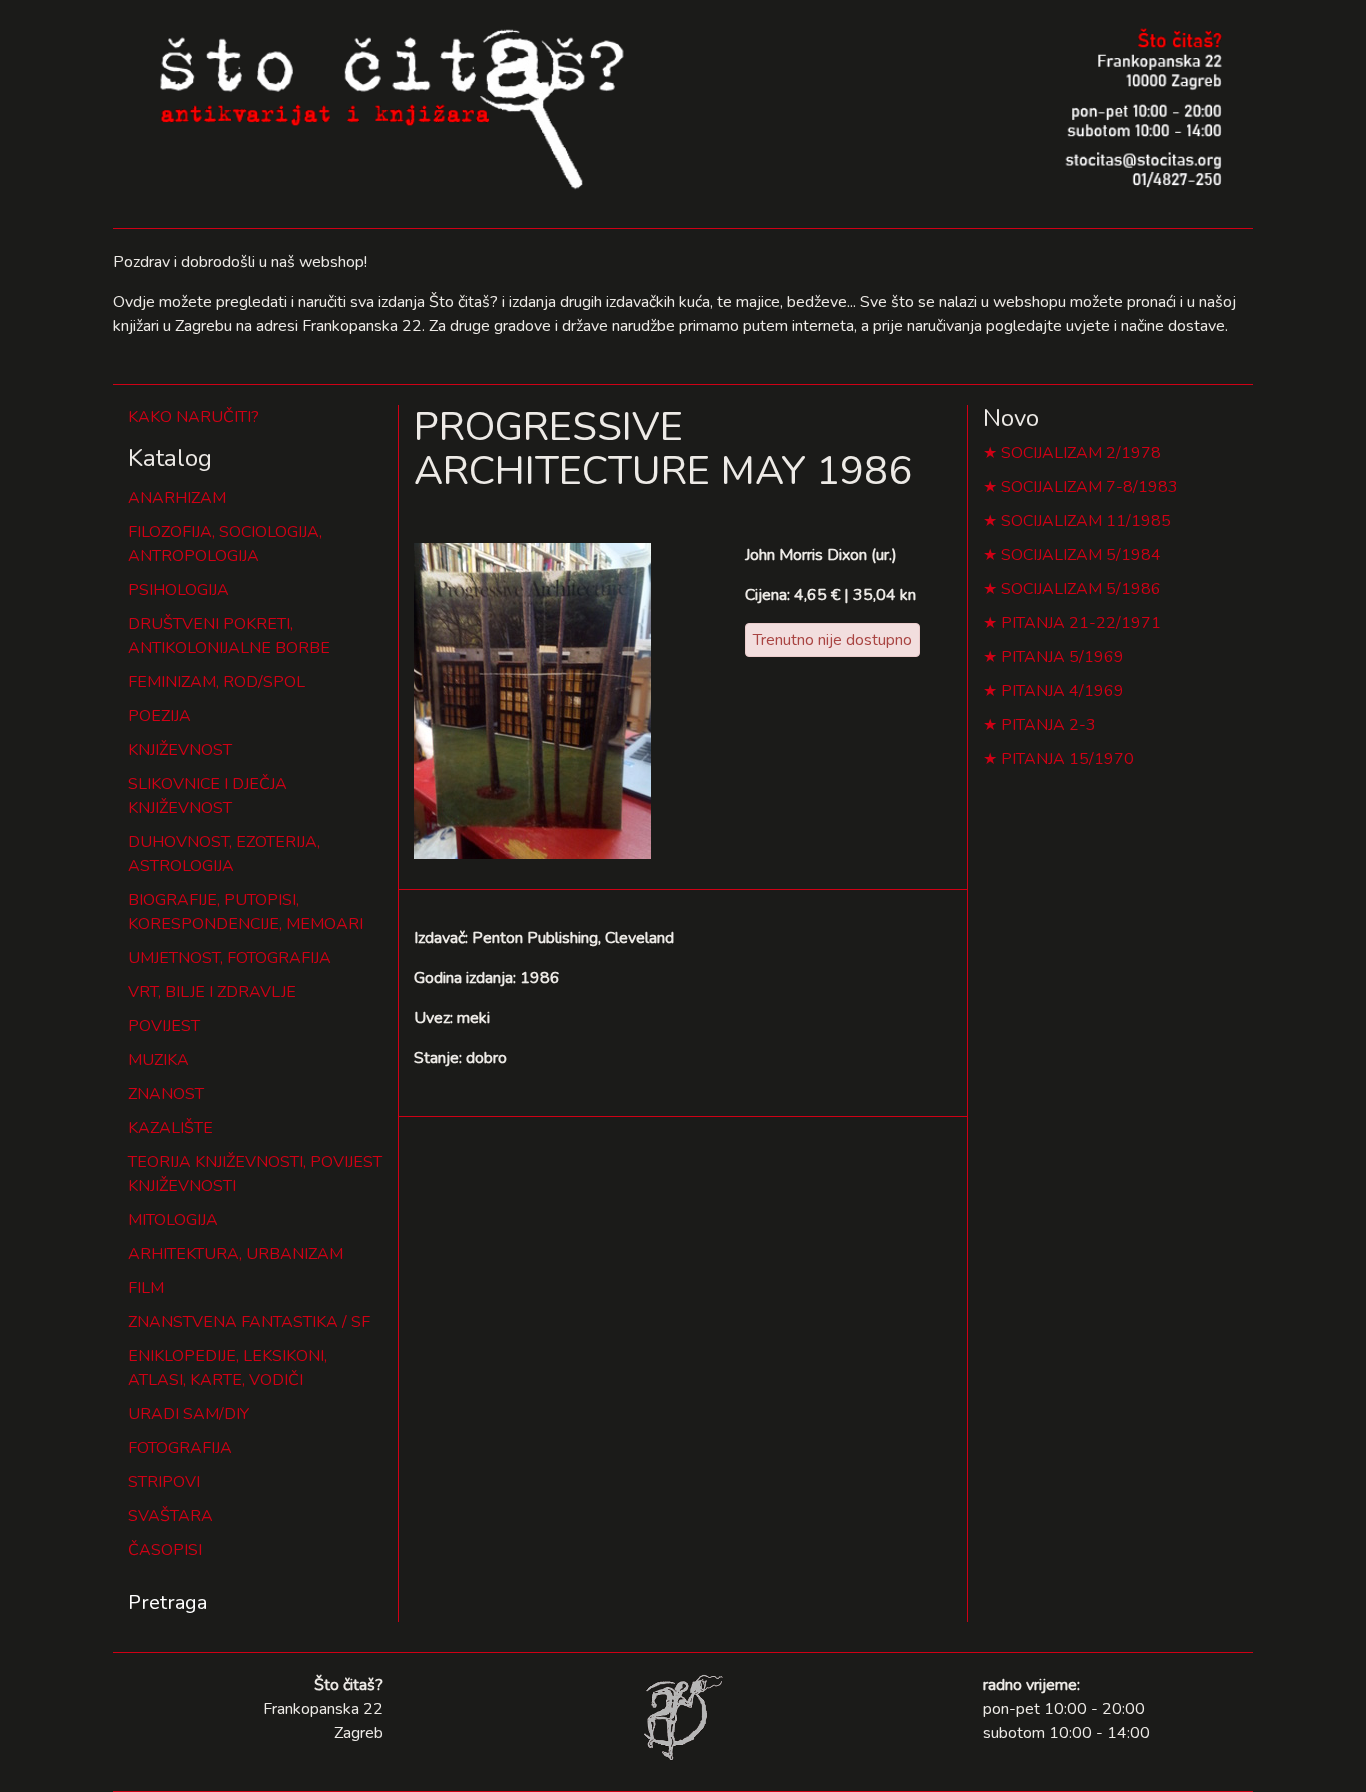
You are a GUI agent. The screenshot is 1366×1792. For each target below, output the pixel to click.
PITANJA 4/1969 (1062, 691)
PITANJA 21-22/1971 (1081, 623)
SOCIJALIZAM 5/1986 (1081, 589)
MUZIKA (158, 1060)
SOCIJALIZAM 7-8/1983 (1089, 487)
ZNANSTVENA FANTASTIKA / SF (249, 1322)
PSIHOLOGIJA (178, 590)
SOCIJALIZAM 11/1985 (1086, 521)
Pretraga (167, 1602)
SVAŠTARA (170, 1516)
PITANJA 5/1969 (1062, 657)
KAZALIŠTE (170, 1128)
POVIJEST (164, 1026)
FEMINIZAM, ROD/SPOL (216, 682)
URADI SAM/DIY (188, 1414)
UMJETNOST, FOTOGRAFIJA (229, 958)
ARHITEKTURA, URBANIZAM (235, 1254)
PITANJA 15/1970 (1067, 759)
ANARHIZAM (177, 498)
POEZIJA (159, 716)
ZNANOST (166, 1094)
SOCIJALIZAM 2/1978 (1081, 453)
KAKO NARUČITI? (193, 417)
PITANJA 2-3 (1048, 725)
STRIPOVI (164, 1482)
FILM (146, 1288)
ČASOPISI (165, 1550)
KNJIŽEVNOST (180, 750)
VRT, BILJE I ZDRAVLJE (212, 992)
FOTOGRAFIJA (180, 1448)
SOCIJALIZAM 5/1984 (1081, 555)
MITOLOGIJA (173, 1220)
